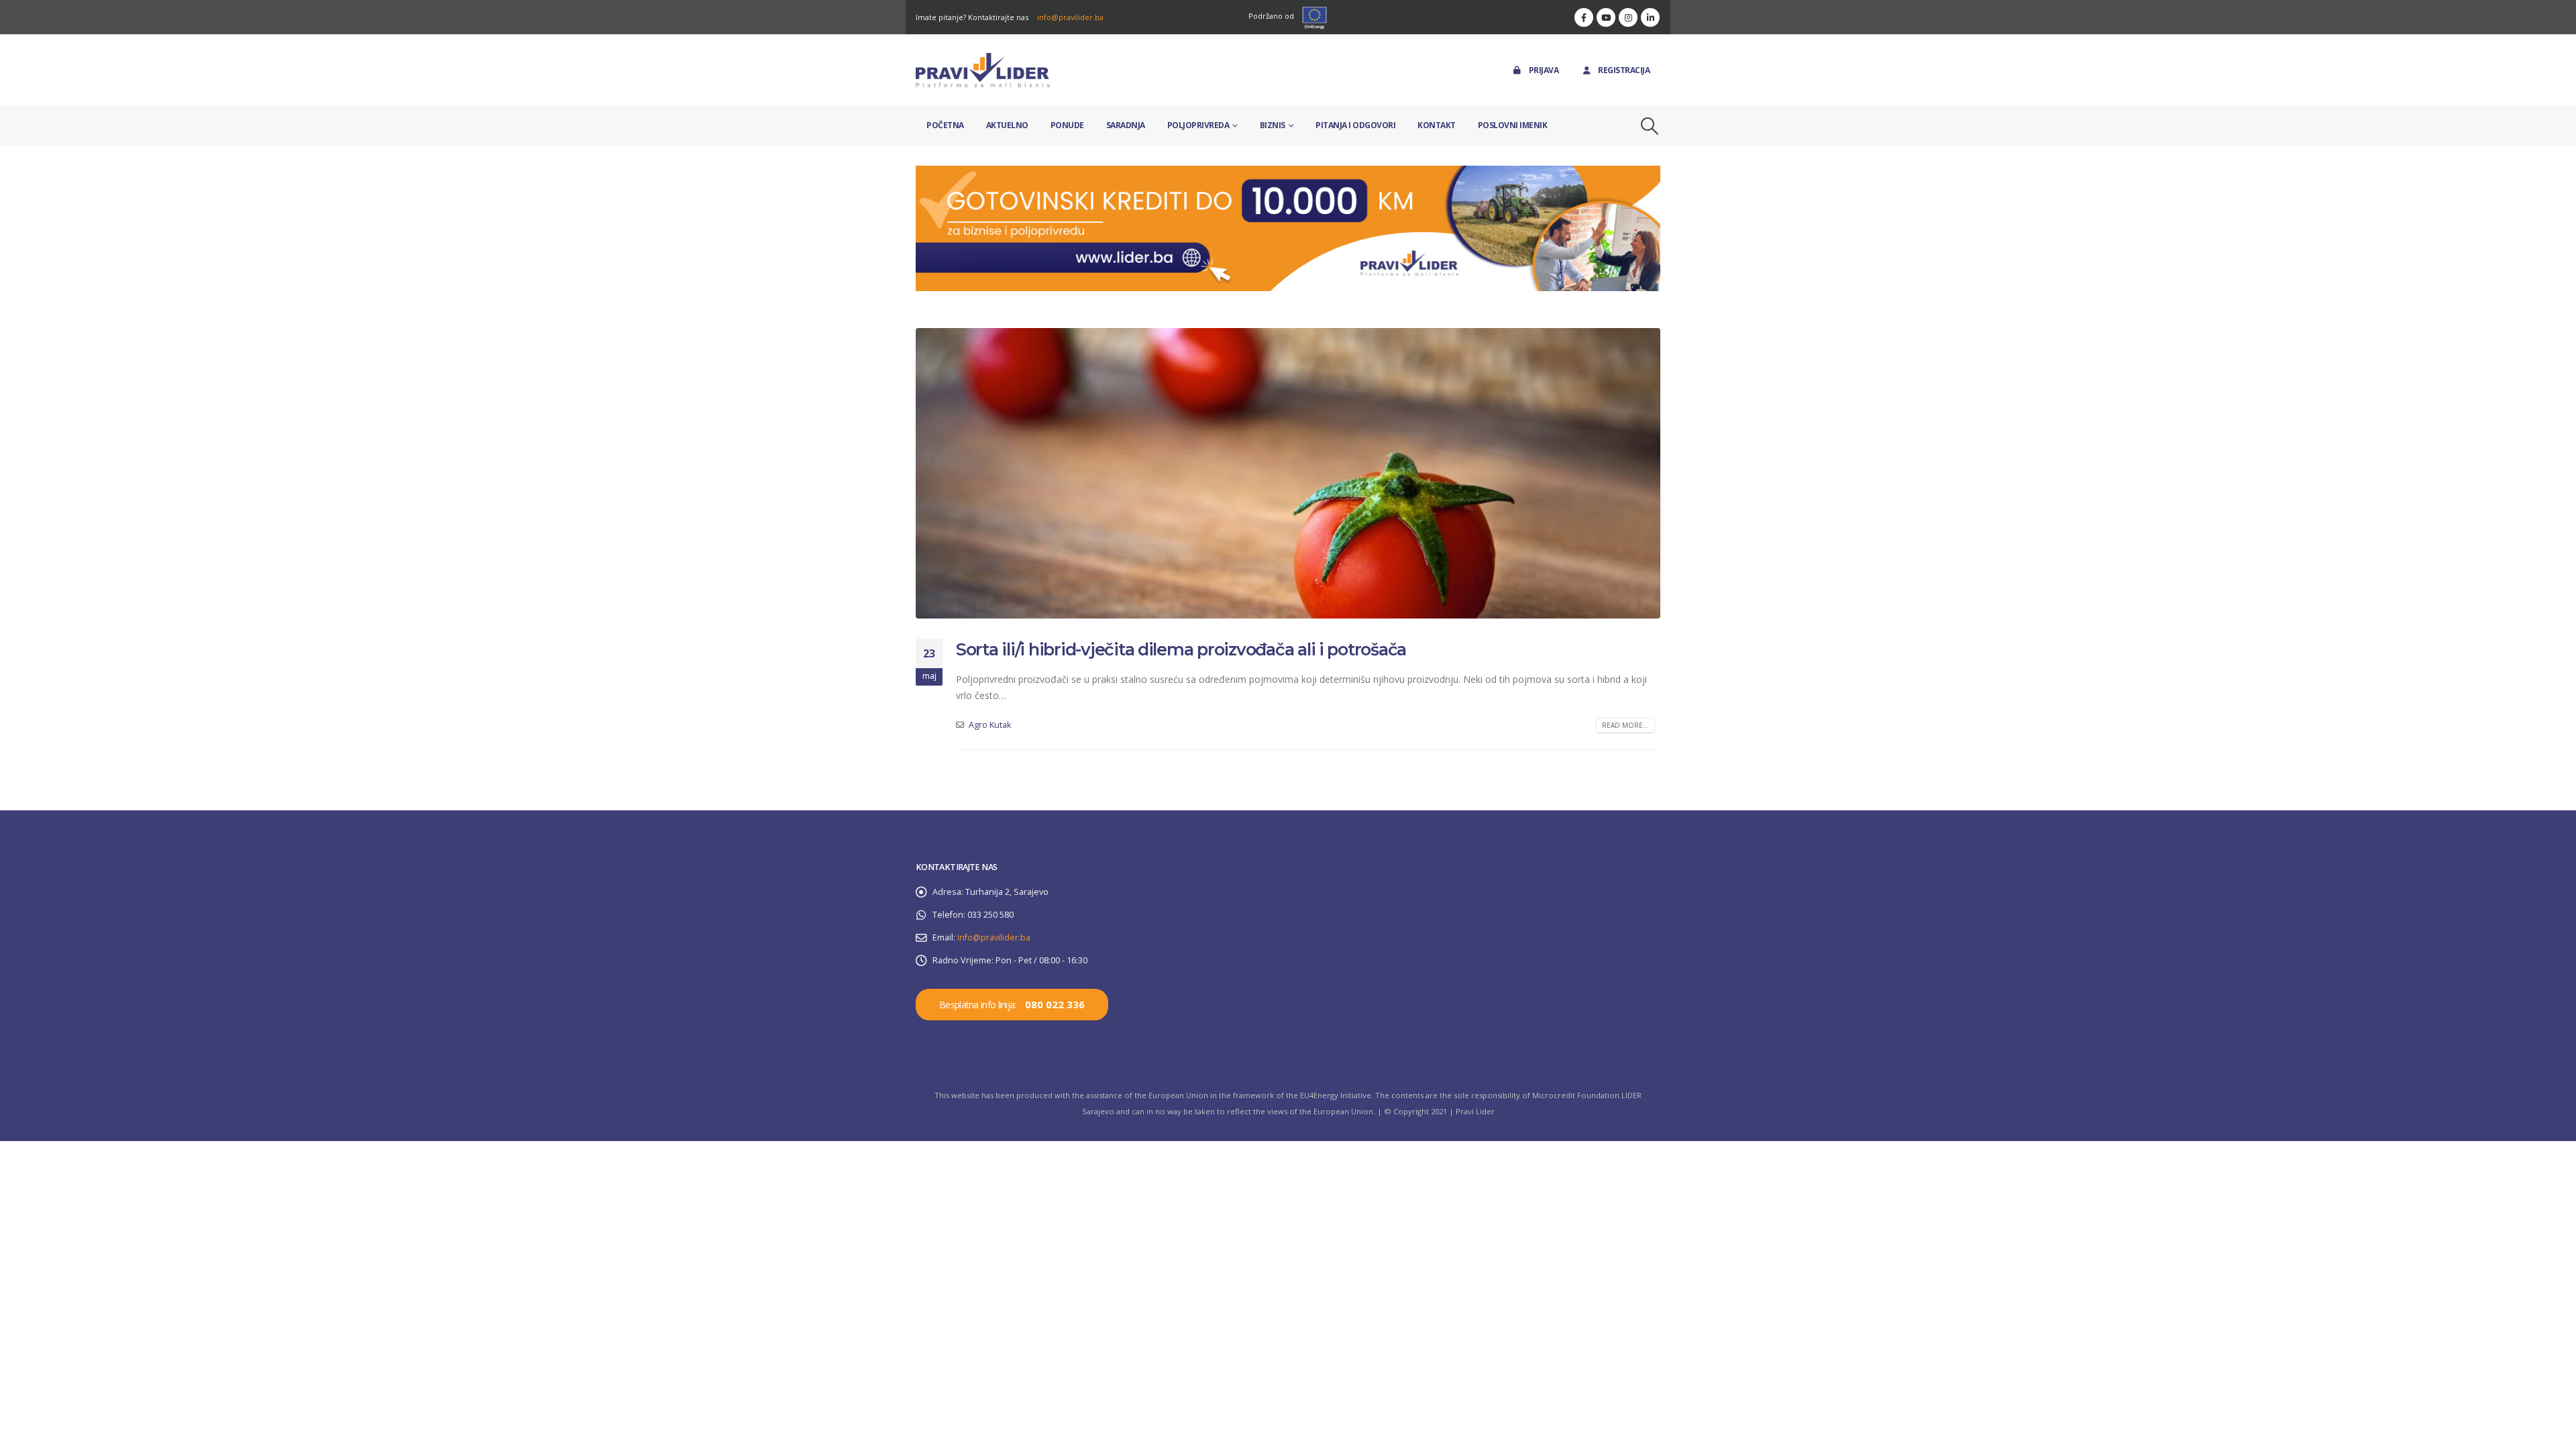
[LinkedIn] (1650, 17)
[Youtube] (1606, 17)
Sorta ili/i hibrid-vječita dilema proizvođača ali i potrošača (1181, 649)
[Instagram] (1628, 17)
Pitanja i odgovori (1355, 125)
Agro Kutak (990, 725)
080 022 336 (1055, 1004)
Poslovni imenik (1513, 125)
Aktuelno (1007, 125)
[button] (1650, 126)
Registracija (1624, 70)
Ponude (1067, 125)
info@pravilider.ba (1070, 17)
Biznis (1273, 125)
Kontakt (1437, 125)
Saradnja (1126, 125)
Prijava (1544, 70)
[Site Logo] (983, 70)
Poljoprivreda (1198, 125)
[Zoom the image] (1288, 173)
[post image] (1288, 473)
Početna (945, 125)
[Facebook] (1584, 17)
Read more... (1625, 725)
